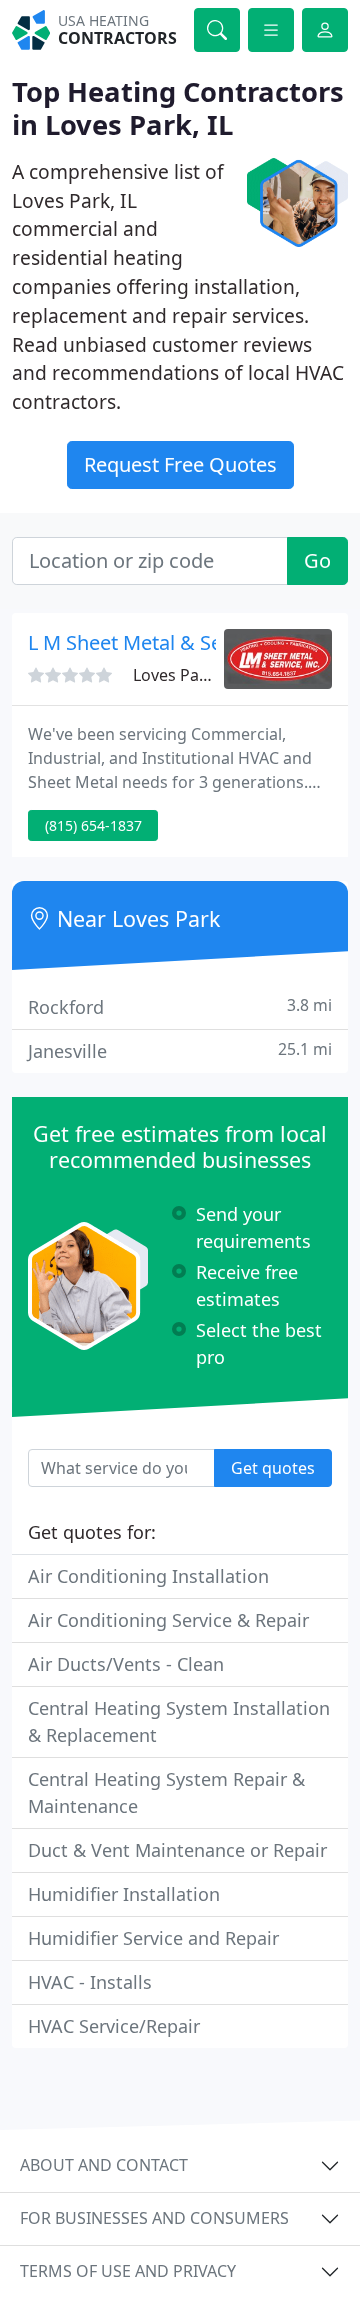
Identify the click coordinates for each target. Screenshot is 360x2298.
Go (317, 560)
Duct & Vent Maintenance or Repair (177, 1850)
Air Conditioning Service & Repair (168, 1620)
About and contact (104, 2165)
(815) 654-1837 (93, 825)
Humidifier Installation (124, 1894)
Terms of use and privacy (128, 2271)
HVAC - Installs (90, 1982)
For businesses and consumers (154, 2218)
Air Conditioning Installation (148, 1576)
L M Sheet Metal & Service (147, 642)
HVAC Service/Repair (114, 2026)
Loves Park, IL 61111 (209, 675)
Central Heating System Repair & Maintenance (166, 1792)
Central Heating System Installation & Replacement (179, 1721)
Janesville (180, 1050)
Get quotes (273, 1468)
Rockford (180, 1006)
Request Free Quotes (180, 464)
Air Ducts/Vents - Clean (126, 1664)
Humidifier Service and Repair (153, 1938)
